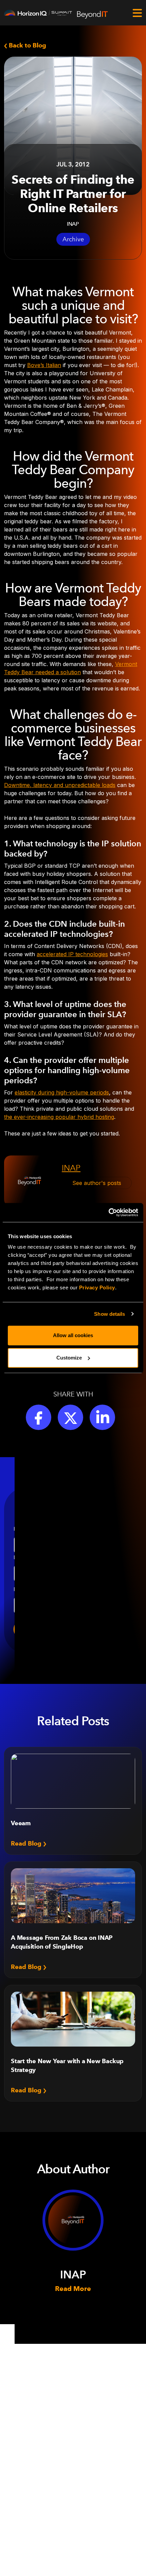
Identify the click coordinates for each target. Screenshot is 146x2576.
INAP (71, 1168)
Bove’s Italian (44, 365)
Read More (73, 2289)
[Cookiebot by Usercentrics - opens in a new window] (108, 1212)
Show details (109, 1314)
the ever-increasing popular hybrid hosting (59, 1117)
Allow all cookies (73, 1335)
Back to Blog (27, 45)
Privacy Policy (97, 1287)
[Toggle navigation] (137, 13)
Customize (69, 1358)
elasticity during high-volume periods (62, 1092)
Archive (73, 239)
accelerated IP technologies (72, 954)
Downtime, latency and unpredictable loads (60, 785)
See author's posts (97, 1183)
